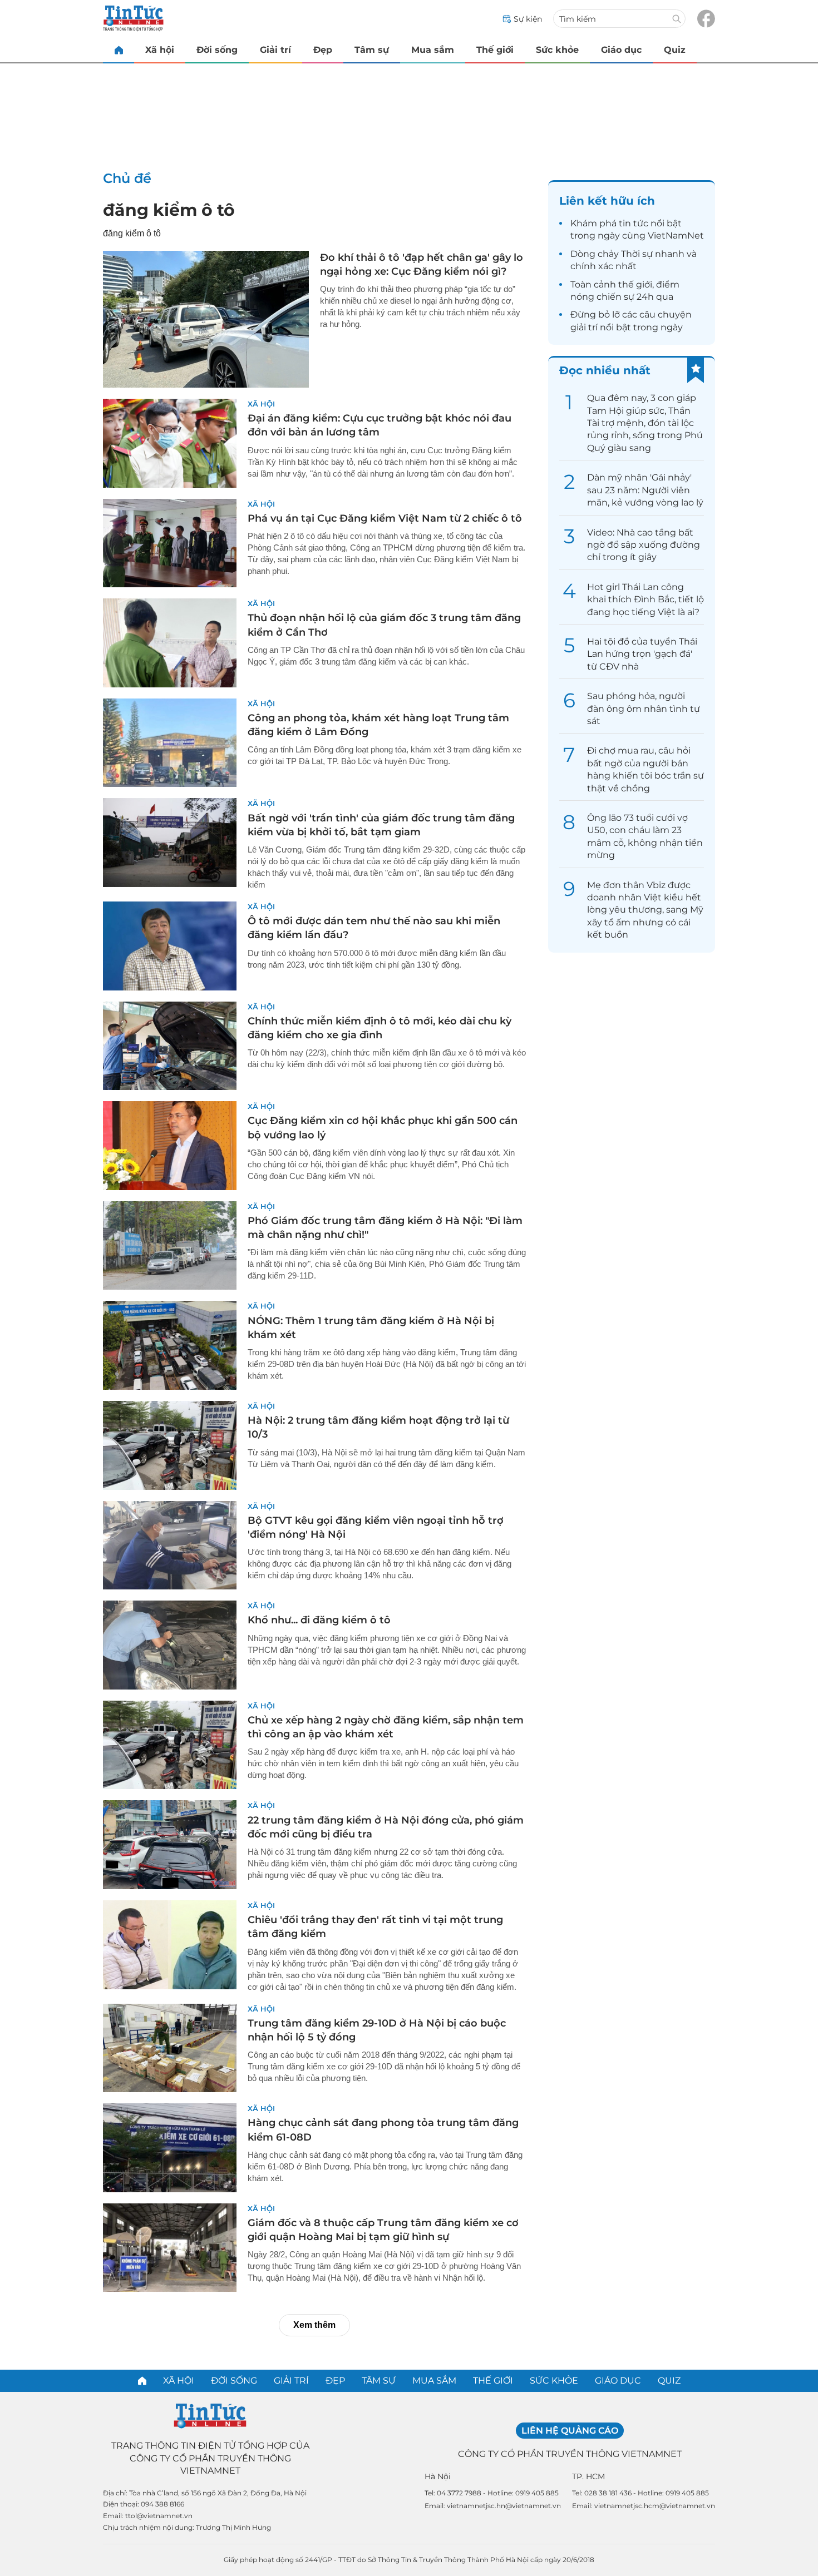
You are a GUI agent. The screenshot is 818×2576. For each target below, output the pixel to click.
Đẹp (323, 50)
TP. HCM (588, 2476)
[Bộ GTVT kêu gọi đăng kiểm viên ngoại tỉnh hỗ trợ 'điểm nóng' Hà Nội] (170, 1545)
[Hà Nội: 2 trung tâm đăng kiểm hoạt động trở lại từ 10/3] (170, 1445)
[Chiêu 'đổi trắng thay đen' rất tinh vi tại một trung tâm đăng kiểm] (170, 1945)
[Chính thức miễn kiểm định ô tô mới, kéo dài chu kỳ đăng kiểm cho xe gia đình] (170, 1046)
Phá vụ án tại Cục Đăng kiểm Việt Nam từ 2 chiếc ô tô (385, 518)
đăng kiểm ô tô (169, 210)
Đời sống (217, 50)
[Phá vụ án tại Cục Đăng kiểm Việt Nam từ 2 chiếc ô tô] (170, 543)
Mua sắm (433, 50)
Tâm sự (372, 50)
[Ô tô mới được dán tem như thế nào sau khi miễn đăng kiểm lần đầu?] (170, 946)
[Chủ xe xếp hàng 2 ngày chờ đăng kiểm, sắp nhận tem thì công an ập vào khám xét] (170, 1745)
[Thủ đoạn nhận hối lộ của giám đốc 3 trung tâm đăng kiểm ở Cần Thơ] (170, 643)
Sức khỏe (557, 50)
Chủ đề (127, 178)
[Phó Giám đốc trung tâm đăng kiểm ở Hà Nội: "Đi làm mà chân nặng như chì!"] (170, 1246)
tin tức (634, 223)
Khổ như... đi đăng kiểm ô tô (319, 1620)
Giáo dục (621, 50)
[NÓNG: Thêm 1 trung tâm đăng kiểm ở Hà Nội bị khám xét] (170, 1345)
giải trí (584, 327)
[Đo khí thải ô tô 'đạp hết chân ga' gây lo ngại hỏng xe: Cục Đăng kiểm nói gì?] (206, 319)
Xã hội (160, 50)
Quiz (675, 50)
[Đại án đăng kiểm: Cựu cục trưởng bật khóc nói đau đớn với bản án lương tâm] (170, 443)
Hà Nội (438, 2476)
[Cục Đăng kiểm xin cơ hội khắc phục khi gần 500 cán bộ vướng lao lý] (170, 1146)
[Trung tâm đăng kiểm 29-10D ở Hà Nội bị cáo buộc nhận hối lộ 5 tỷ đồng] (170, 2048)
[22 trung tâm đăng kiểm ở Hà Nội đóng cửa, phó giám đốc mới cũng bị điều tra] (170, 1845)
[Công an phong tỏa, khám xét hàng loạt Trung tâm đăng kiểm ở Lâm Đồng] (170, 743)
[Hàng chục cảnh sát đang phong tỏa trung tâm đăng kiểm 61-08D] (170, 2148)
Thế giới (495, 50)
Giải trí (275, 50)
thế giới (635, 284)
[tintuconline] (119, 50)
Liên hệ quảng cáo (570, 2431)
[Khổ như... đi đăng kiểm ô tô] (170, 1645)
